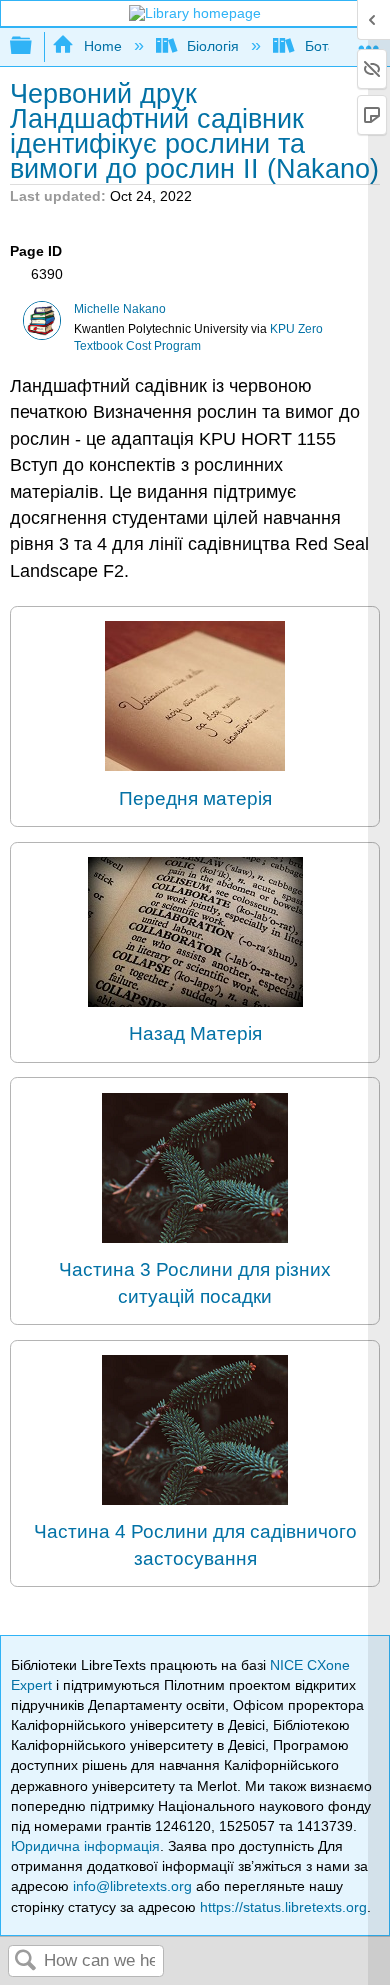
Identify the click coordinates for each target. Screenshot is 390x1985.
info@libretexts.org (132, 1886)
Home (102, 46)
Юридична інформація (85, 1846)
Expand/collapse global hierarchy (34, 46)
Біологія (213, 46)
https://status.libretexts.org (283, 1907)
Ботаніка (332, 46)
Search (26, 1961)
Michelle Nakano (120, 309)
